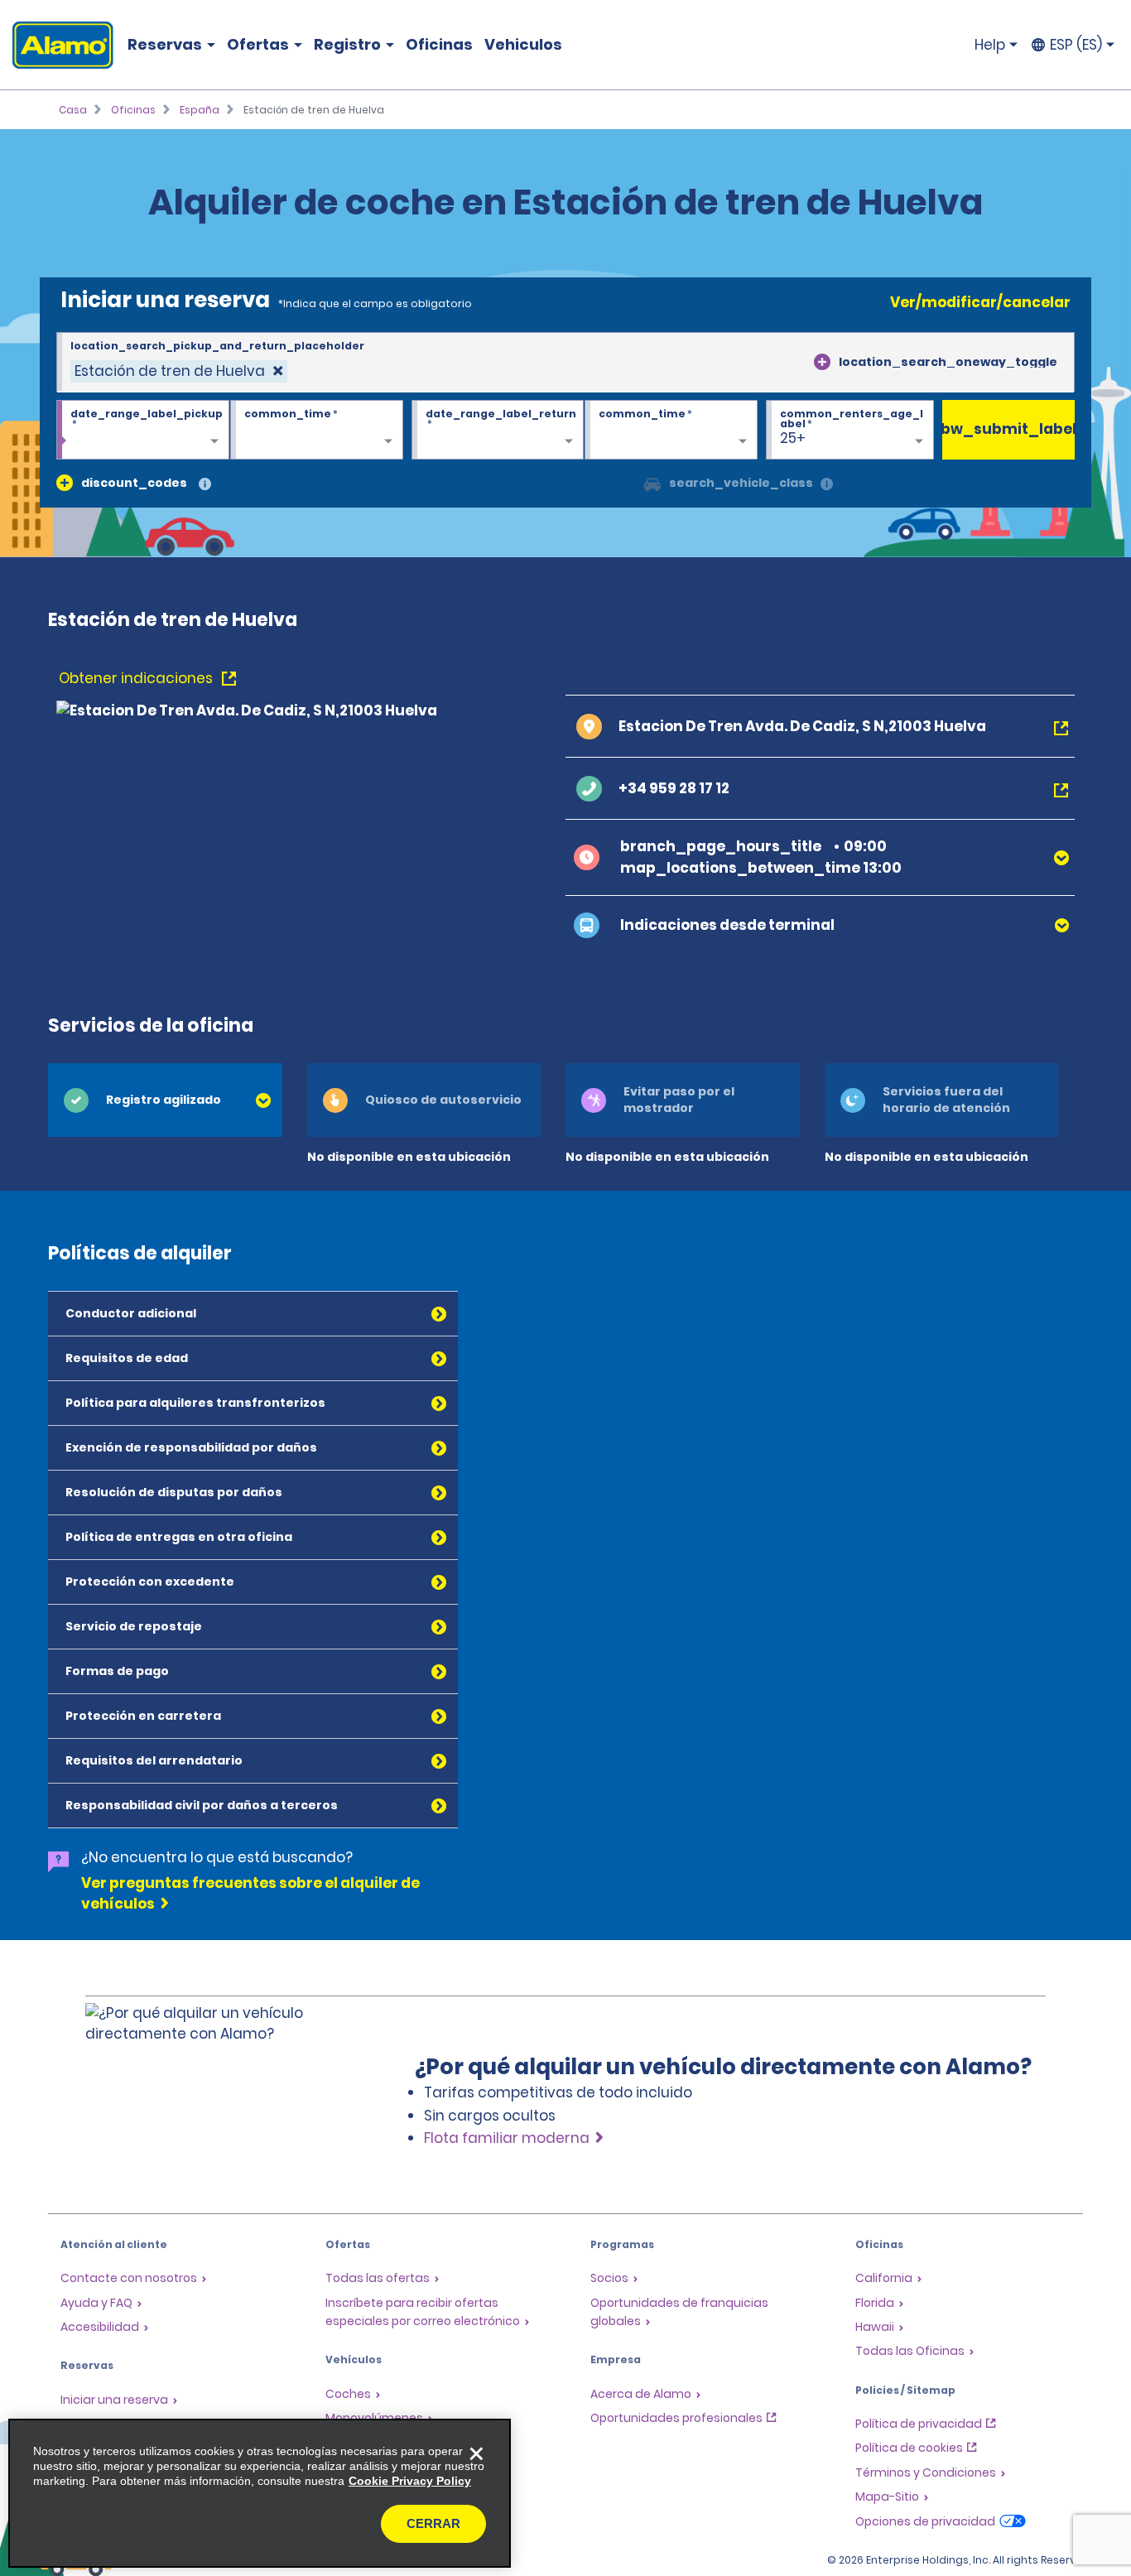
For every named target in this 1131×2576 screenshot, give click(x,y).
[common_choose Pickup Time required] (317, 431)
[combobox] (565, 363)
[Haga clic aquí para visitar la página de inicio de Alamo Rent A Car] (57, 45)
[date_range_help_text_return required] (498, 431)
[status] (179, 371)
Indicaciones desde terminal (727, 925)
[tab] (165, 1100)
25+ (793, 438)
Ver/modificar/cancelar (980, 302)
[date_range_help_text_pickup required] (143, 431)
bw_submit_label (1008, 429)
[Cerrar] (476, 2453)
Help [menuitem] (990, 45)
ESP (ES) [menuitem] (1076, 45)
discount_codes (134, 483)
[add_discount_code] (65, 483)
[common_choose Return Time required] (671, 431)
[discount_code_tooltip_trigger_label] (205, 485)
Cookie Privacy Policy (410, 2481)
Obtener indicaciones (137, 678)
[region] (260, 2493)
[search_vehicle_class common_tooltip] (827, 485)
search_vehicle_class (741, 483)
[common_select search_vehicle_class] (652, 483)
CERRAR (433, 2523)
